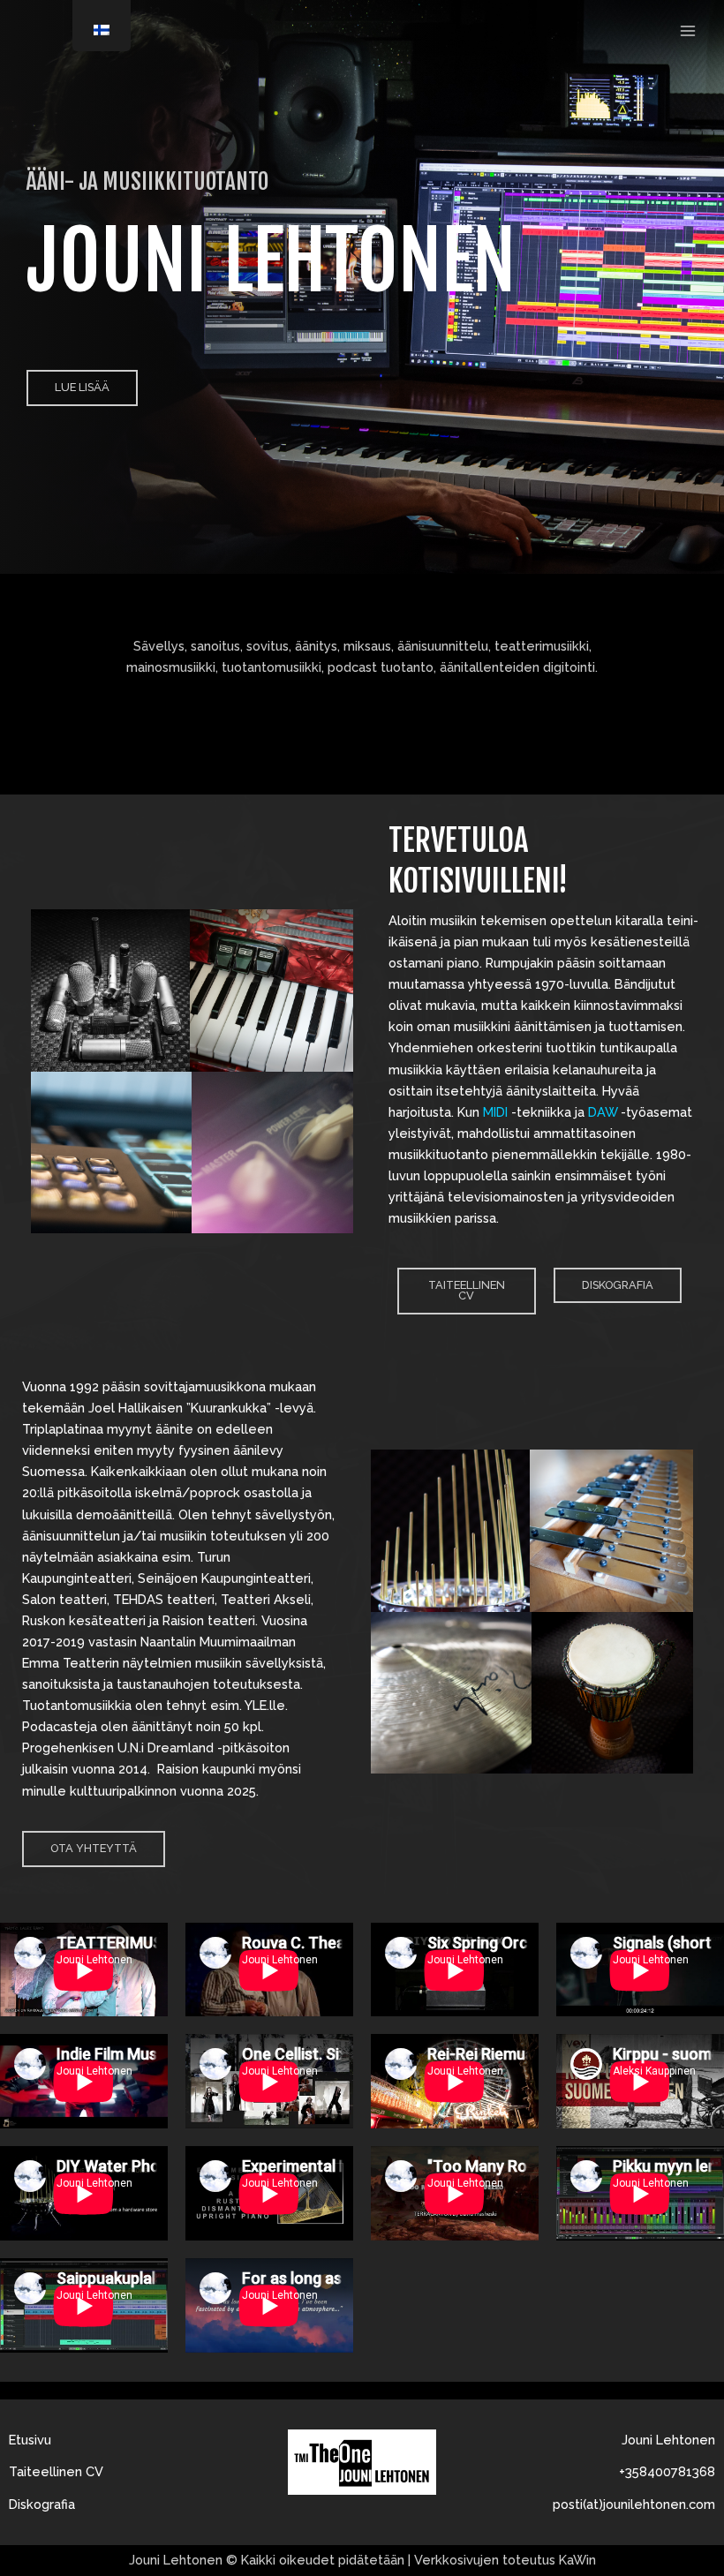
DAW (601, 1112)
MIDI (495, 1112)
